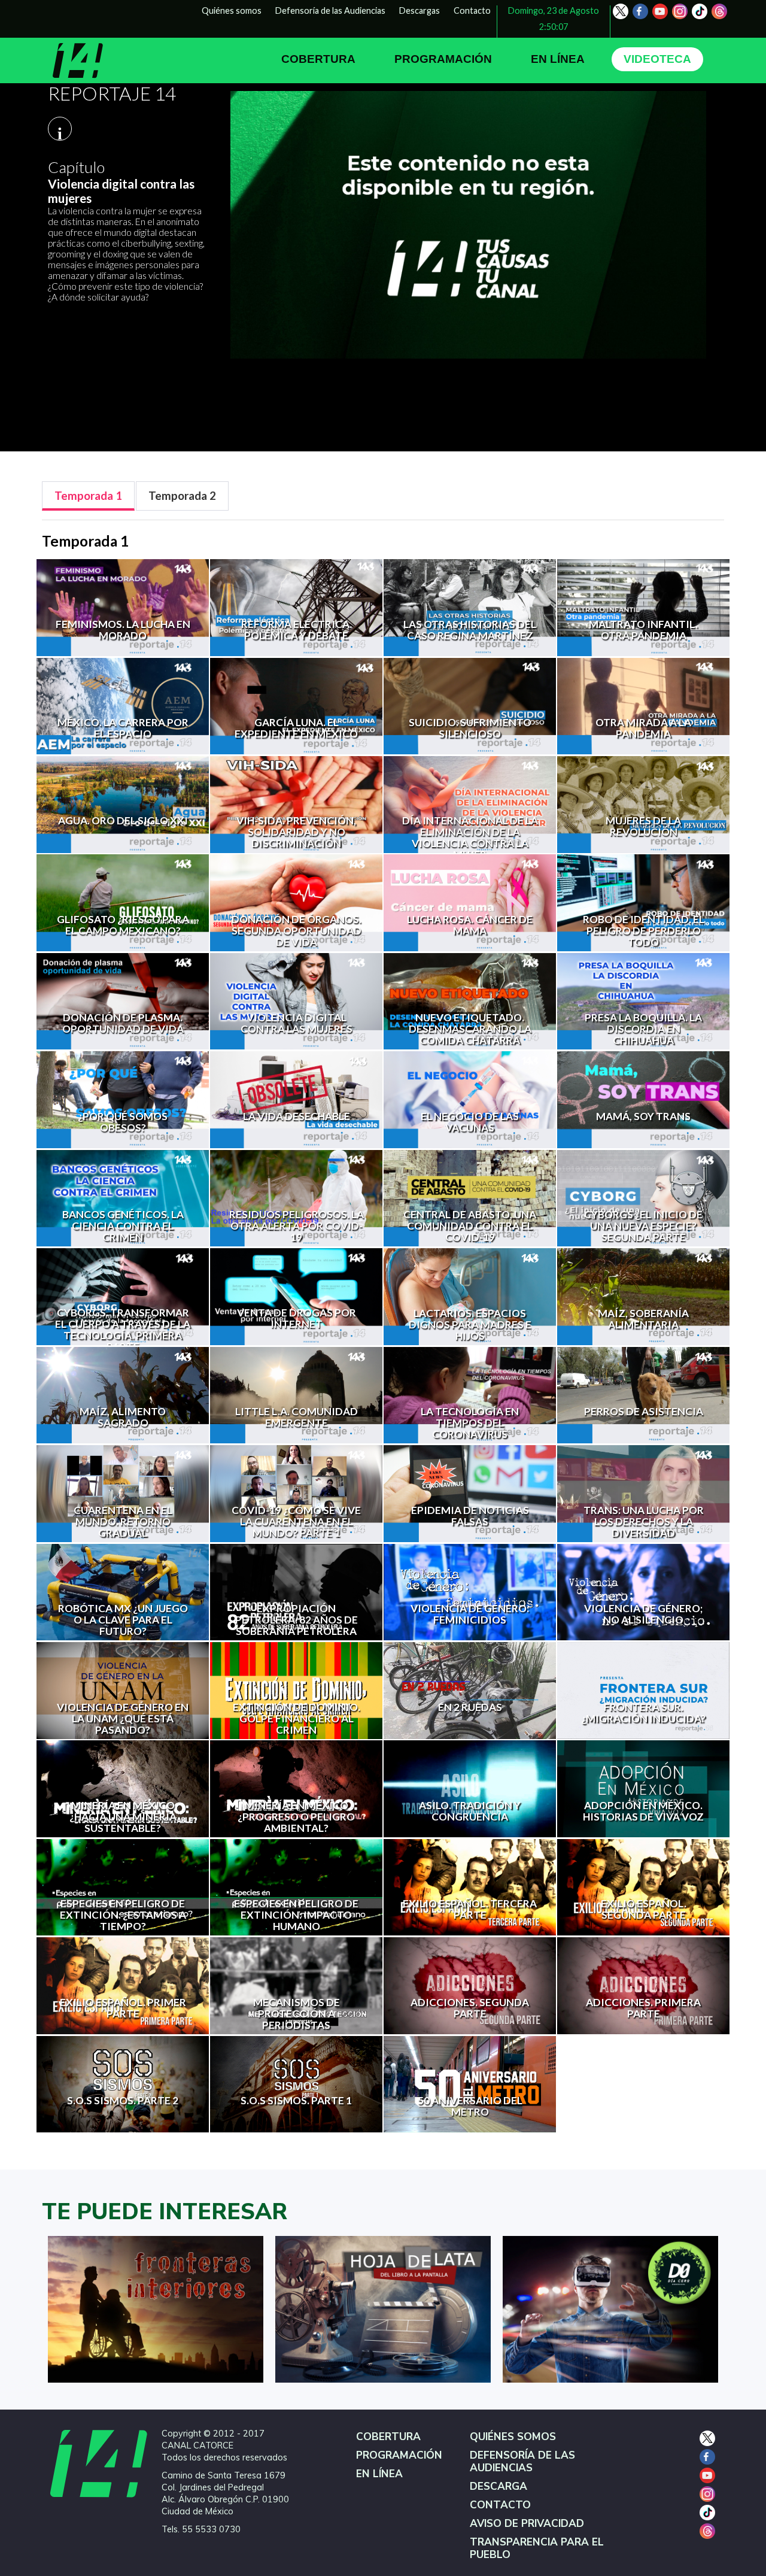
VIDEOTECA (657, 59)
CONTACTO (500, 2505)
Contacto (472, 10)
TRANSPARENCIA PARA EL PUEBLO (537, 2548)
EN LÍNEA (558, 59)
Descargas (420, 10)
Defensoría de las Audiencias (330, 10)
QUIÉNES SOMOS (513, 2437)
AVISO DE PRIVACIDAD (527, 2524)
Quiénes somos (232, 10)
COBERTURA (318, 59)
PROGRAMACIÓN (443, 59)
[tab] (88, 496)
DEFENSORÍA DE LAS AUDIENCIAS (522, 2462)
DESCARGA (498, 2487)
